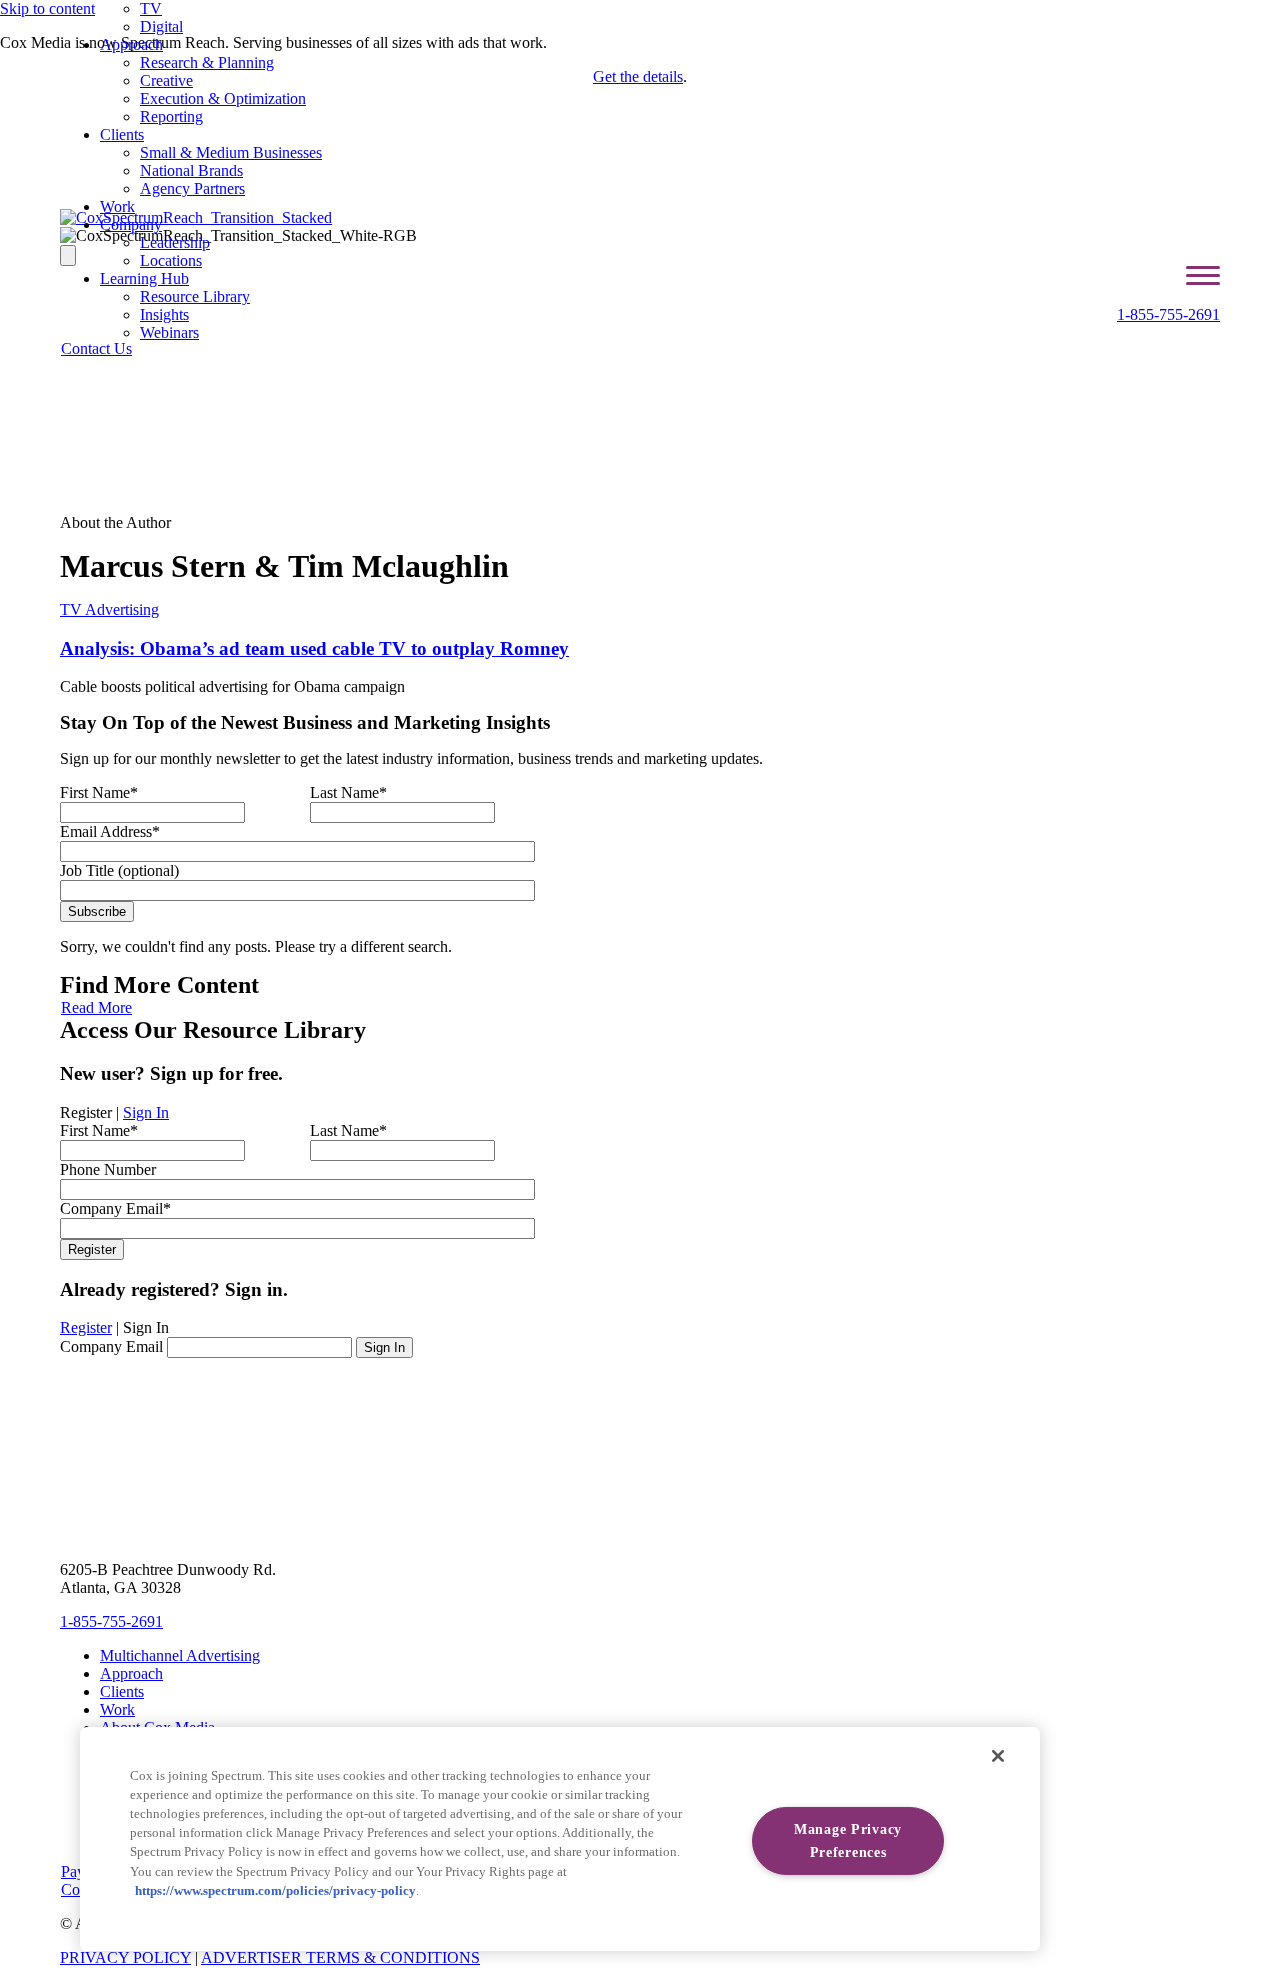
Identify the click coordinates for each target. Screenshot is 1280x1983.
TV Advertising (109, 609)
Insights (164, 314)
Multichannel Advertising (180, 1655)
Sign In (146, 1112)
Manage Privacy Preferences (848, 1840)
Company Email (111, 1346)
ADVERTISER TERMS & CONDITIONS (340, 1957)
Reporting (171, 116)
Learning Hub (144, 278)
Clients (122, 134)
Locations (171, 260)
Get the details (638, 76)
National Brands (191, 170)
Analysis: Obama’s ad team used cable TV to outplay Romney (314, 648)
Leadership (175, 242)
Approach (131, 44)
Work (117, 206)
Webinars (169, 332)
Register (86, 1327)
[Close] (998, 1756)
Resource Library (195, 296)
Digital (161, 26)
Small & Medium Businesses (231, 152)
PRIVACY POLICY (125, 1957)
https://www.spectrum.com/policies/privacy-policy (275, 1891)
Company (131, 224)
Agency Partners (192, 188)
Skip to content (47, 8)
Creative (166, 80)
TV (151, 8)
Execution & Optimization (223, 98)
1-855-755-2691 (1168, 314)
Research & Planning (207, 62)
